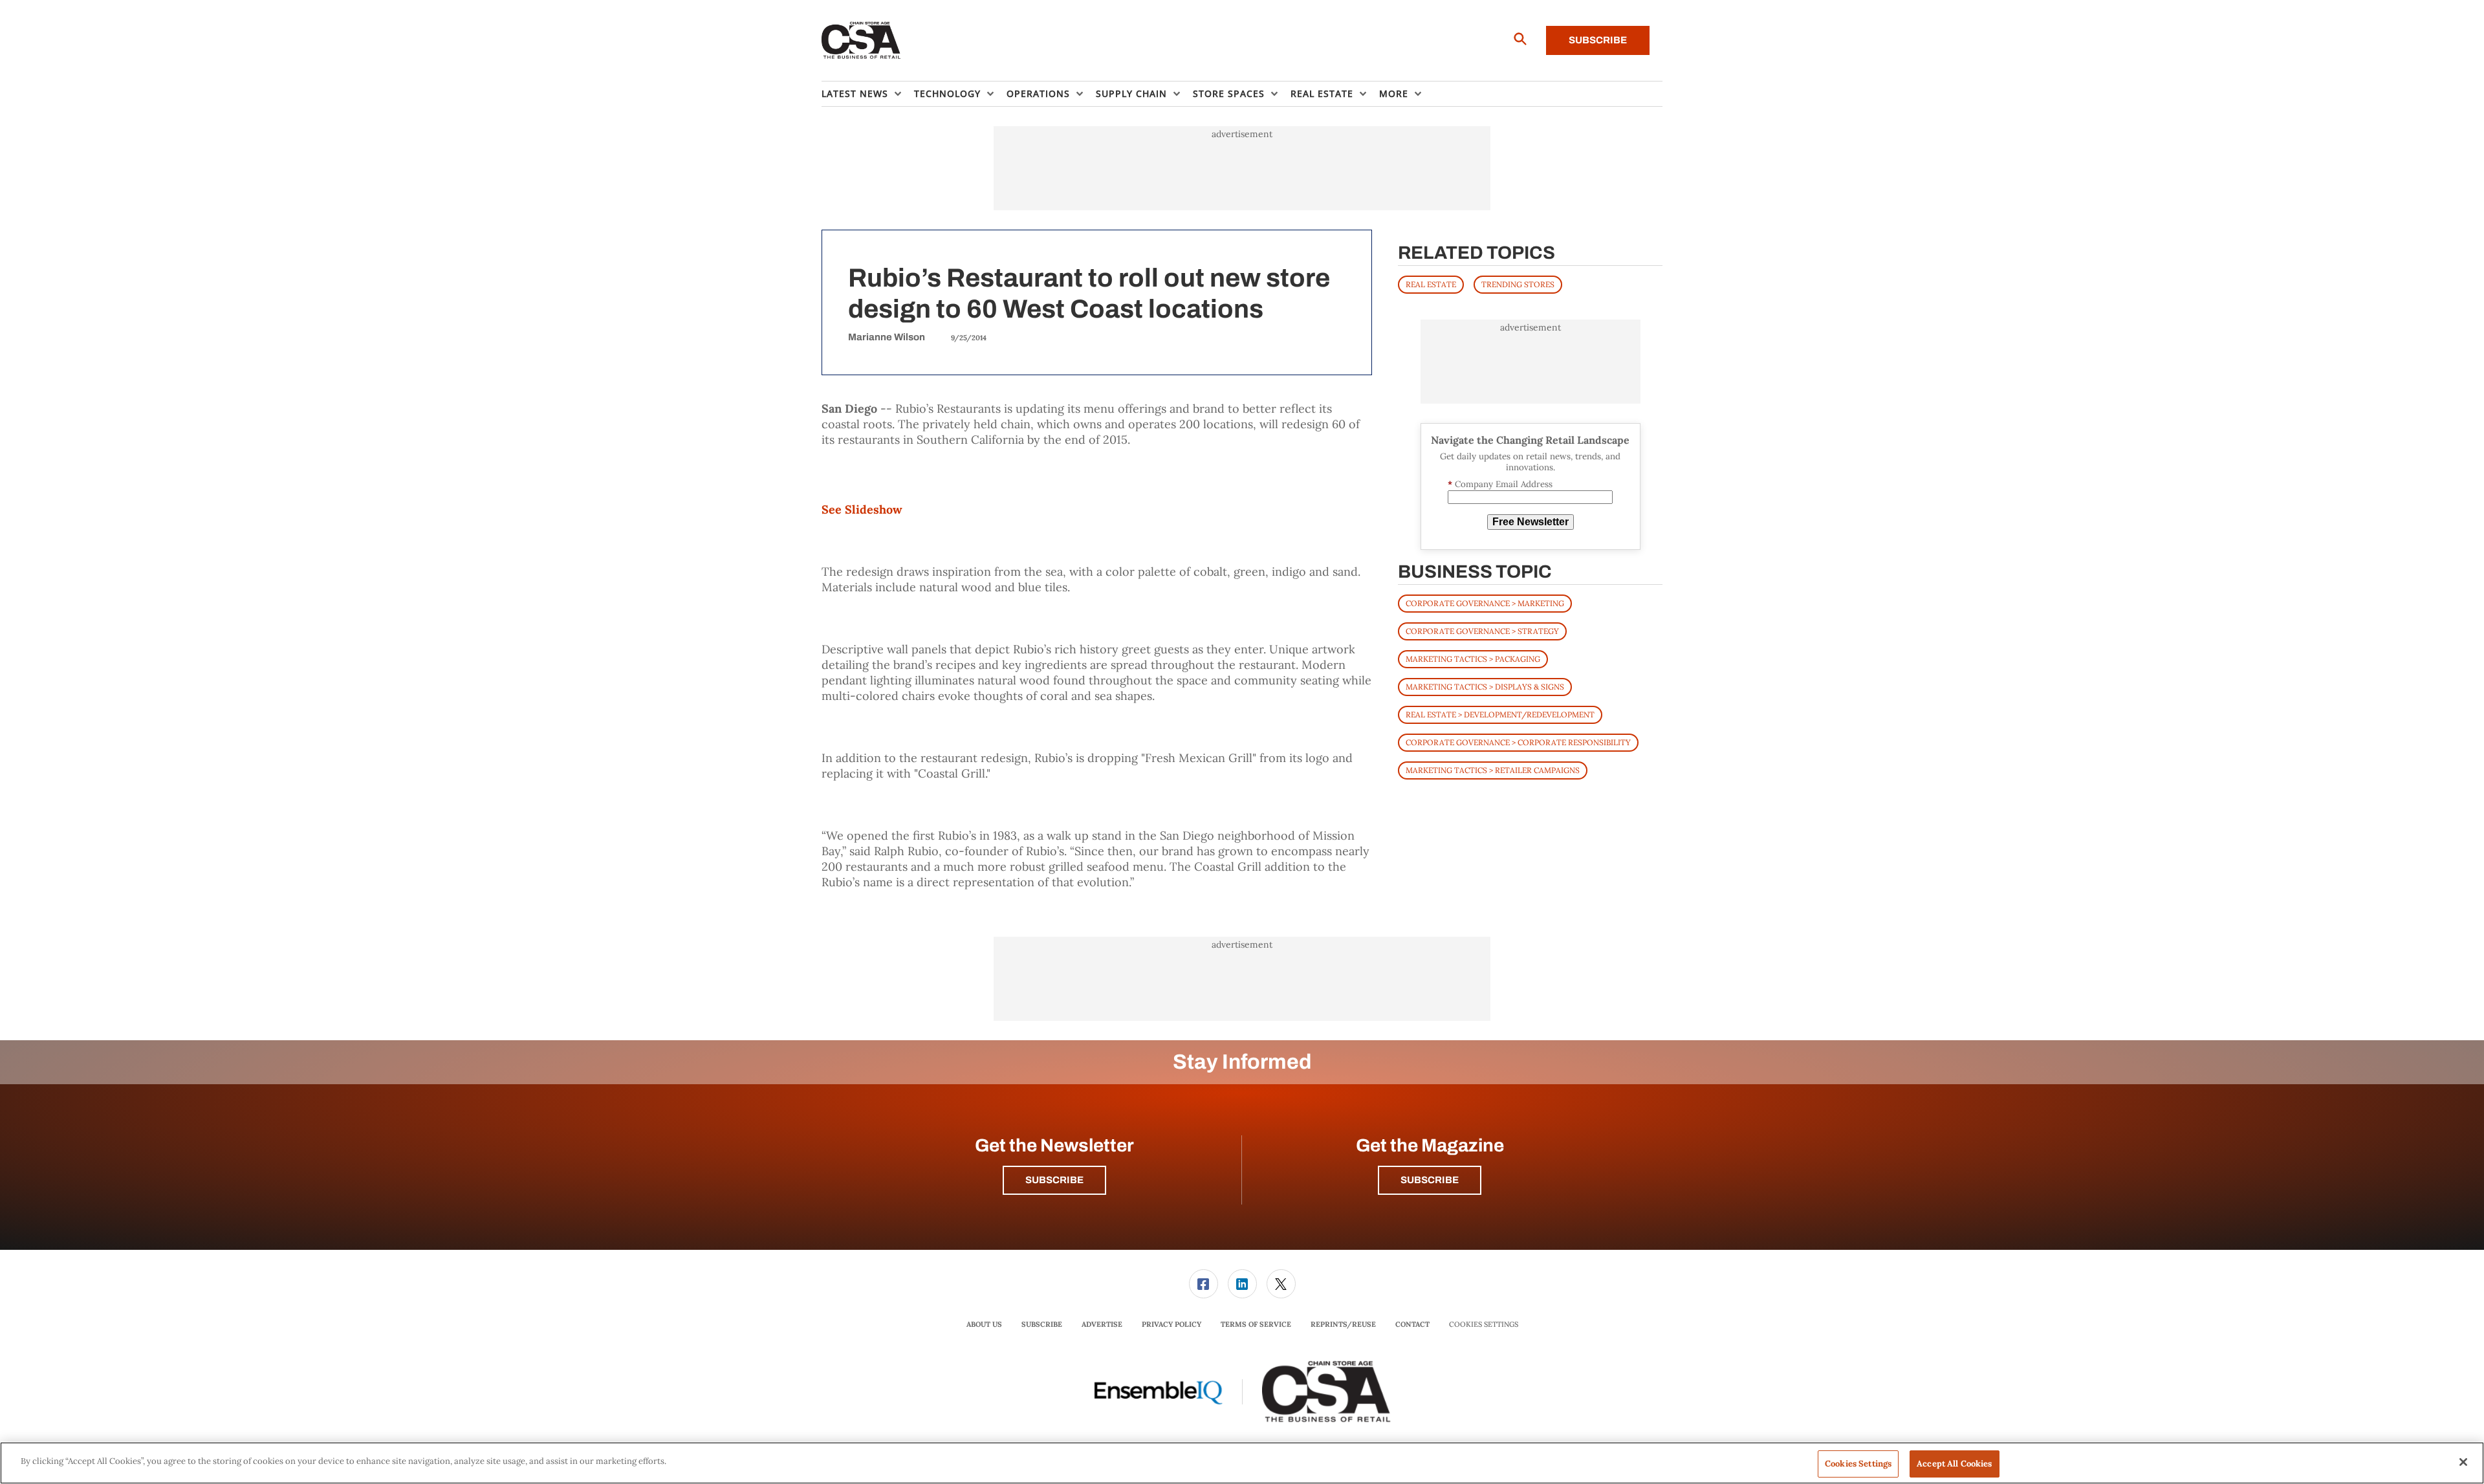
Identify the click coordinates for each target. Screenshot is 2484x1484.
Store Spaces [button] (1229, 93)
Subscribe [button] (1054, 1180)
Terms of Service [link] (1256, 1324)
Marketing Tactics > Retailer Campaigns (1493, 770)
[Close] (2463, 1462)
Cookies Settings (1484, 1325)
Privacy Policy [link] (1171, 1324)
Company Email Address (1500, 484)
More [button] (1394, 93)
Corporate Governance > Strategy (1482, 631)
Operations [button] (1038, 93)
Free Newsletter (1531, 522)
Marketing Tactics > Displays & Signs (1485, 687)
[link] (1204, 1284)
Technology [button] (947, 93)
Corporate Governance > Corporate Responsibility (1518, 742)
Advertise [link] (1102, 1324)
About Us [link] (984, 1324)
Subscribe (1598, 40)
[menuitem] (868, 94)
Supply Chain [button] (1131, 93)
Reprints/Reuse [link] (1343, 1324)
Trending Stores (1518, 284)
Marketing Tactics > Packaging (1473, 659)
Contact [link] (1412, 1324)
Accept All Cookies (1954, 1464)
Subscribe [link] (1042, 1324)
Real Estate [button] (1322, 93)
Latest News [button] (855, 93)
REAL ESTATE (1431, 284)
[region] (1242, 1463)
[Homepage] (861, 41)
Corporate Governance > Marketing (1485, 603)
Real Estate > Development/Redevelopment (1500, 715)
